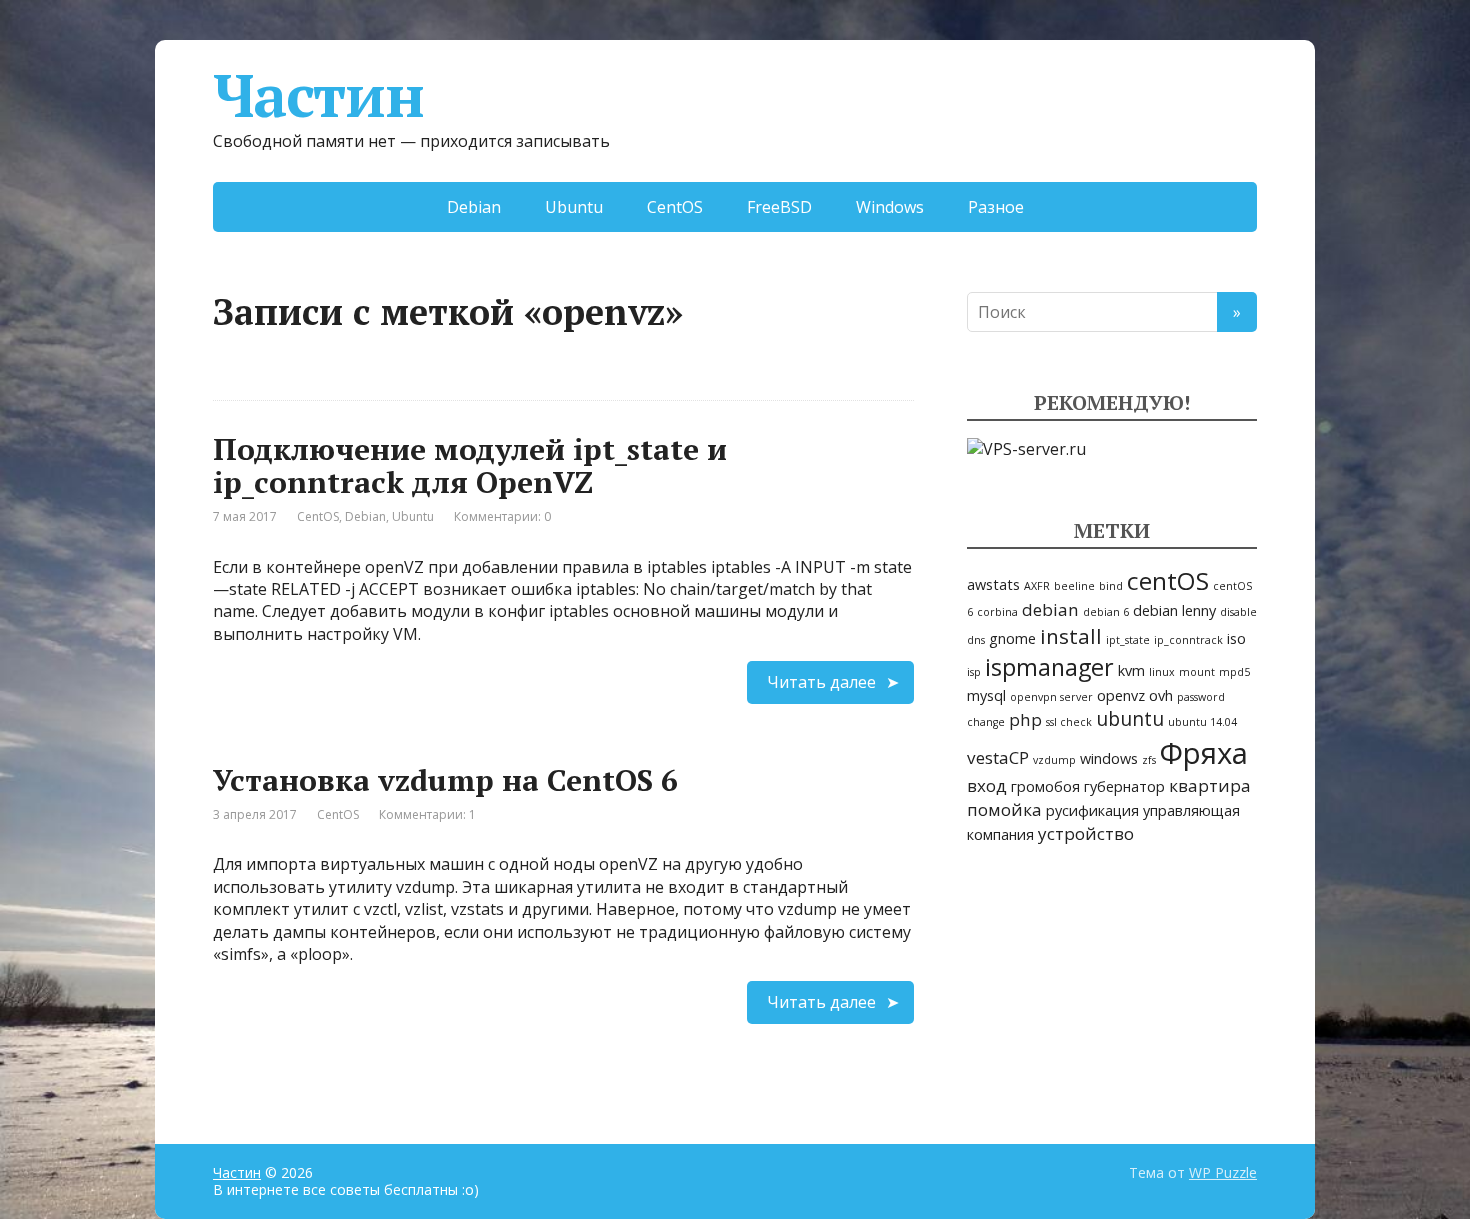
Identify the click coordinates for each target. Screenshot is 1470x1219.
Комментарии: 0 (502, 516)
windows (1109, 758)
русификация (1092, 810)
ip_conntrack (1188, 640)
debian (1050, 609)
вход (987, 785)
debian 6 (1106, 612)
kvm (1131, 670)
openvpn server (1051, 697)
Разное (996, 207)
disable (1238, 612)
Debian (474, 207)
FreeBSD (779, 207)
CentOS (675, 207)
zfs (1149, 760)
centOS (1168, 580)
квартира (1210, 785)
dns (976, 640)
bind (1111, 586)
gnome (1012, 638)
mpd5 (1234, 672)
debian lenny (1174, 610)
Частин (318, 95)
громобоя (1045, 786)
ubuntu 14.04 (1202, 722)
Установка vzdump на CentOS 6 (445, 780)
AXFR (1037, 586)
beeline (1074, 586)
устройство (1086, 833)
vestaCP (998, 757)
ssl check (1069, 722)
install (1071, 636)
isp (974, 672)
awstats (993, 584)
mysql (986, 695)
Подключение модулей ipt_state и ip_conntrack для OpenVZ (470, 465)
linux (1162, 672)
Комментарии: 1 (427, 814)
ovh (1161, 695)
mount (1197, 672)
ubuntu (1130, 719)
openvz (1121, 695)
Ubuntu (574, 207)
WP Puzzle (1223, 1172)
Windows (890, 207)
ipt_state (1128, 640)
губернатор (1124, 786)
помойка (1004, 809)
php (1025, 719)
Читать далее (821, 682)
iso (1236, 638)
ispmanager (1049, 667)
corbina (997, 612)
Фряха (1204, 753)
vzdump (1054, 760)
